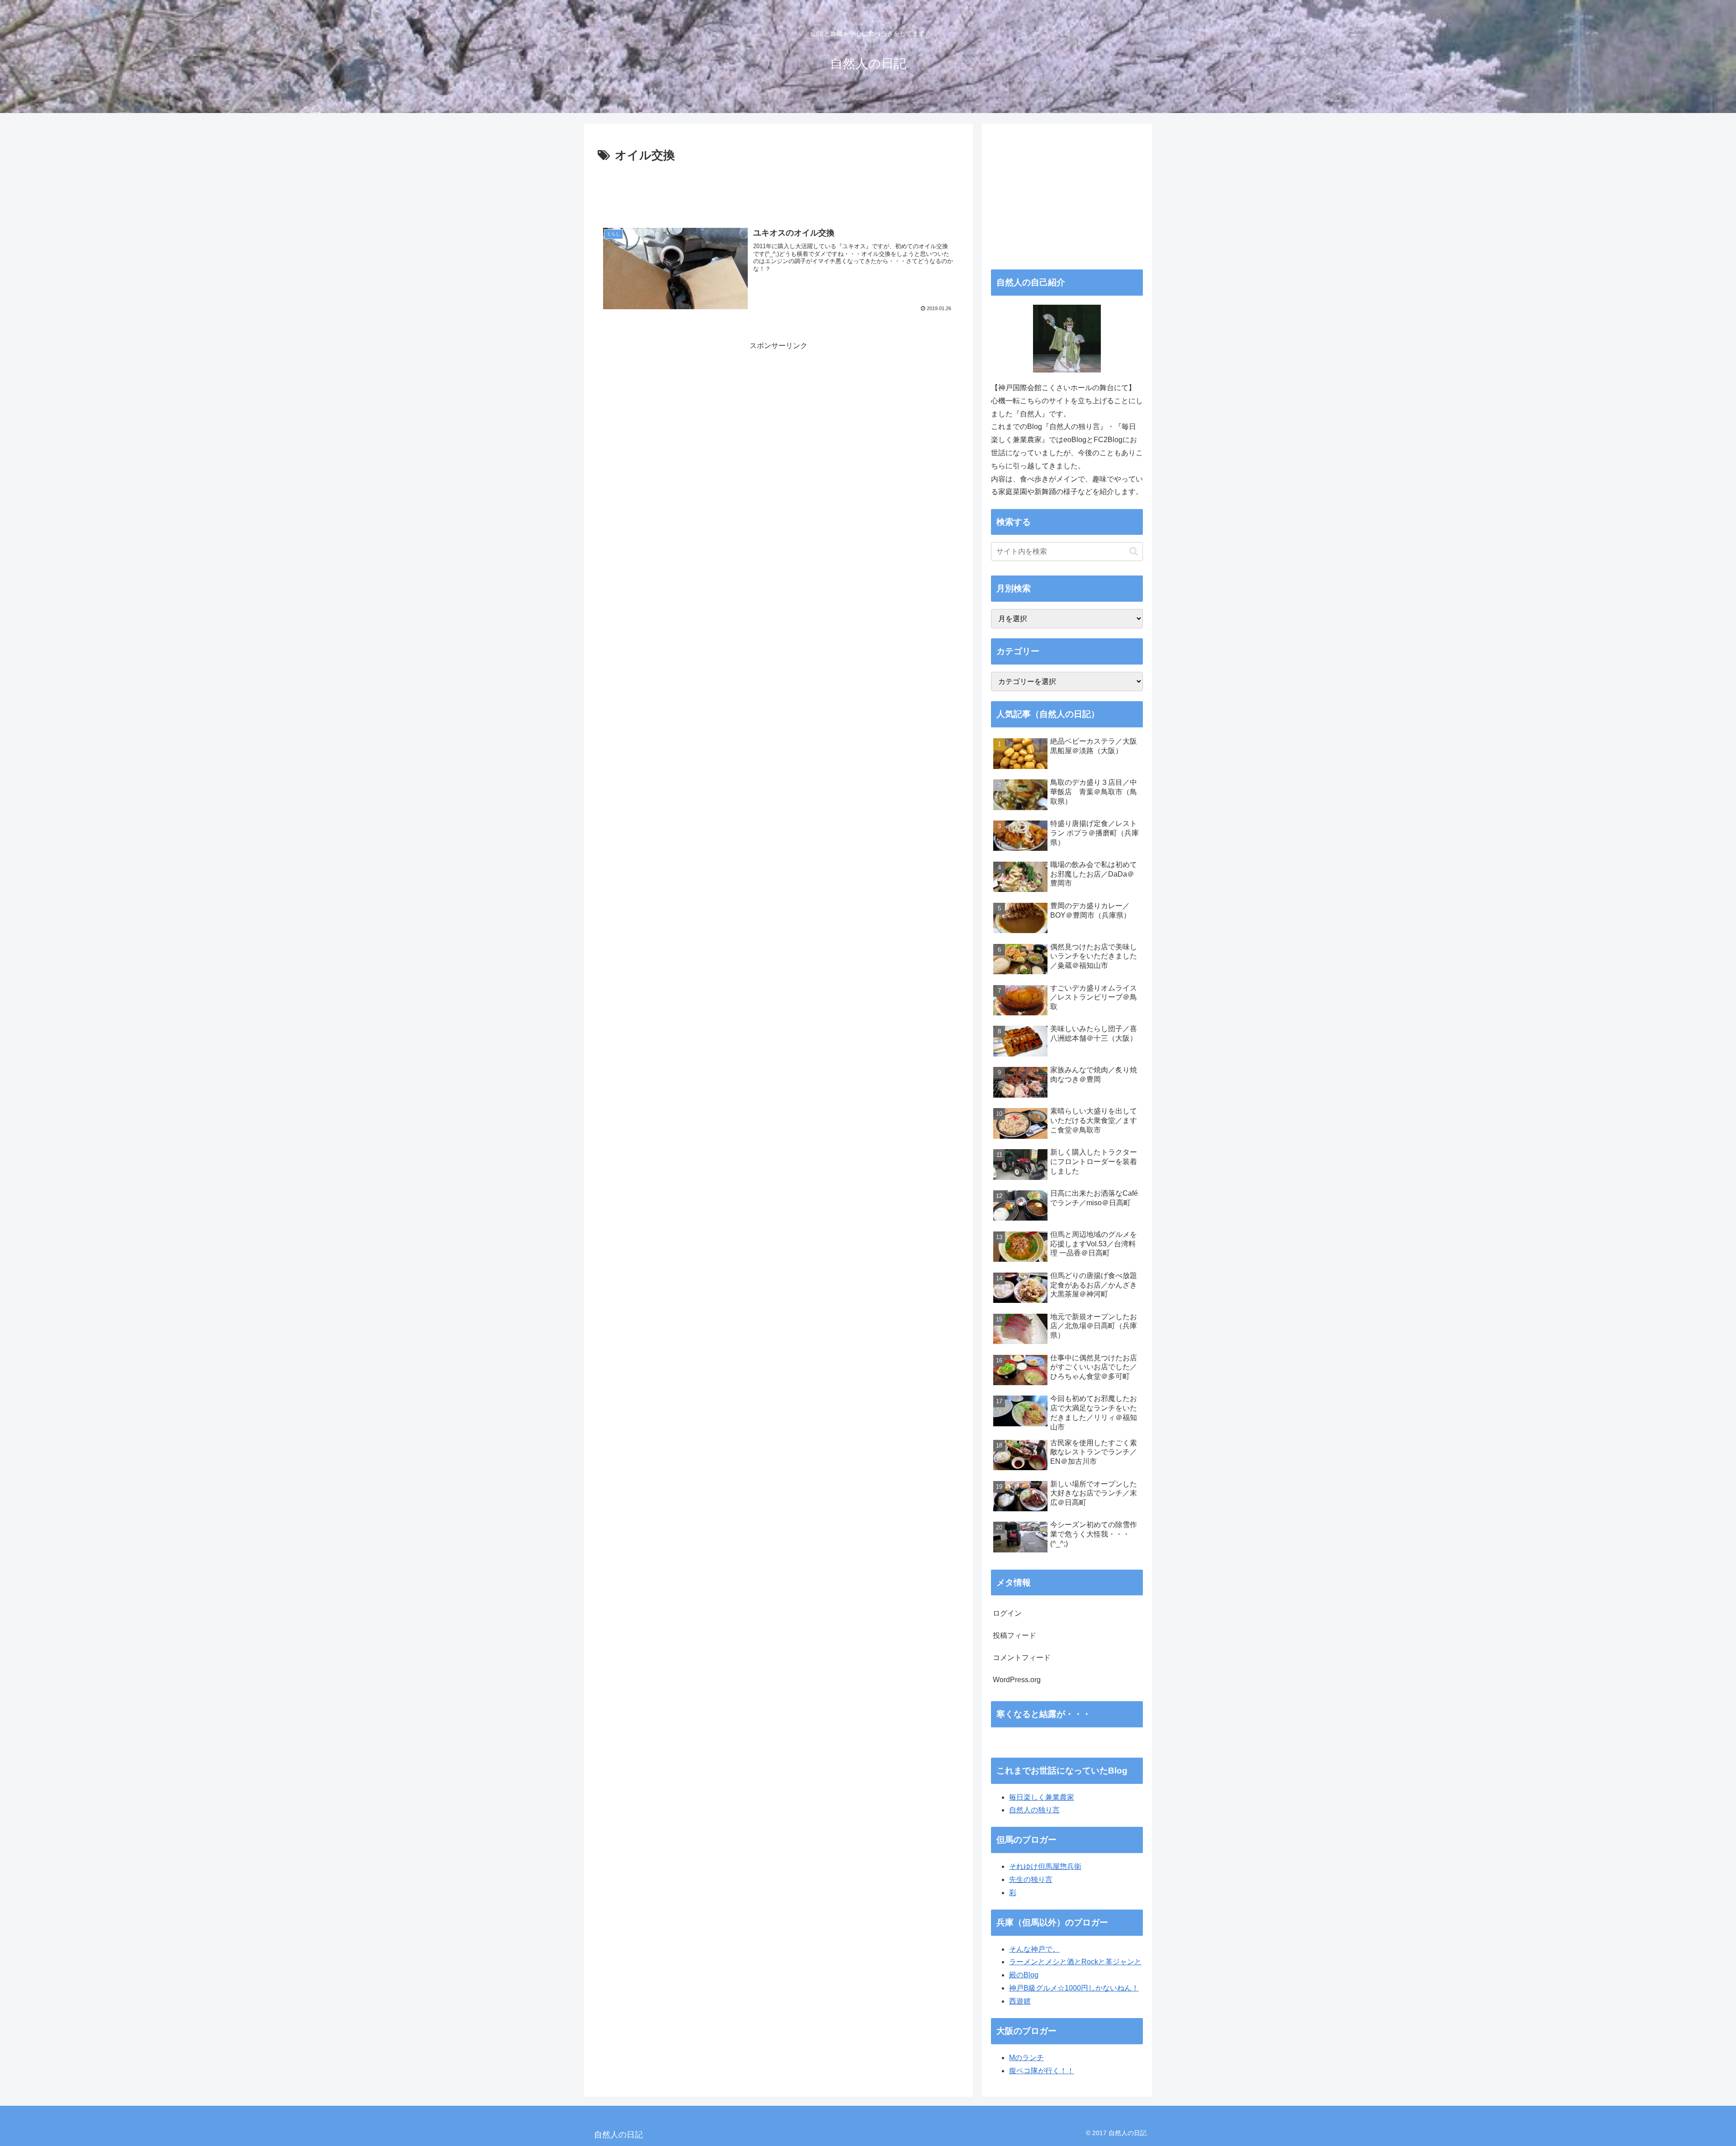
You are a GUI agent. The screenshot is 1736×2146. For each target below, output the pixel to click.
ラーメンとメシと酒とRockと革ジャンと (1075, 1962)
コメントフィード (1022, 1658)
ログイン (1007, 1613)
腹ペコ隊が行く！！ (1042, 2071)
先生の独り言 (1031, 1880)
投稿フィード (1014, 1635)
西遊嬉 (1020, 2001)
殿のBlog (1024, 1975)
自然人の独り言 (1034, 1810)
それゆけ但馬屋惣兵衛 (1045, 1866)
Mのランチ (1026, 2058)
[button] (1134, 551)
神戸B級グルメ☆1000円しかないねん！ (1074, 1988)
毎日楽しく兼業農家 (1042, 1797)
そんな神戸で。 (1034, 1949)
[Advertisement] (778, 191)
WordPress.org (1017, 1680)
